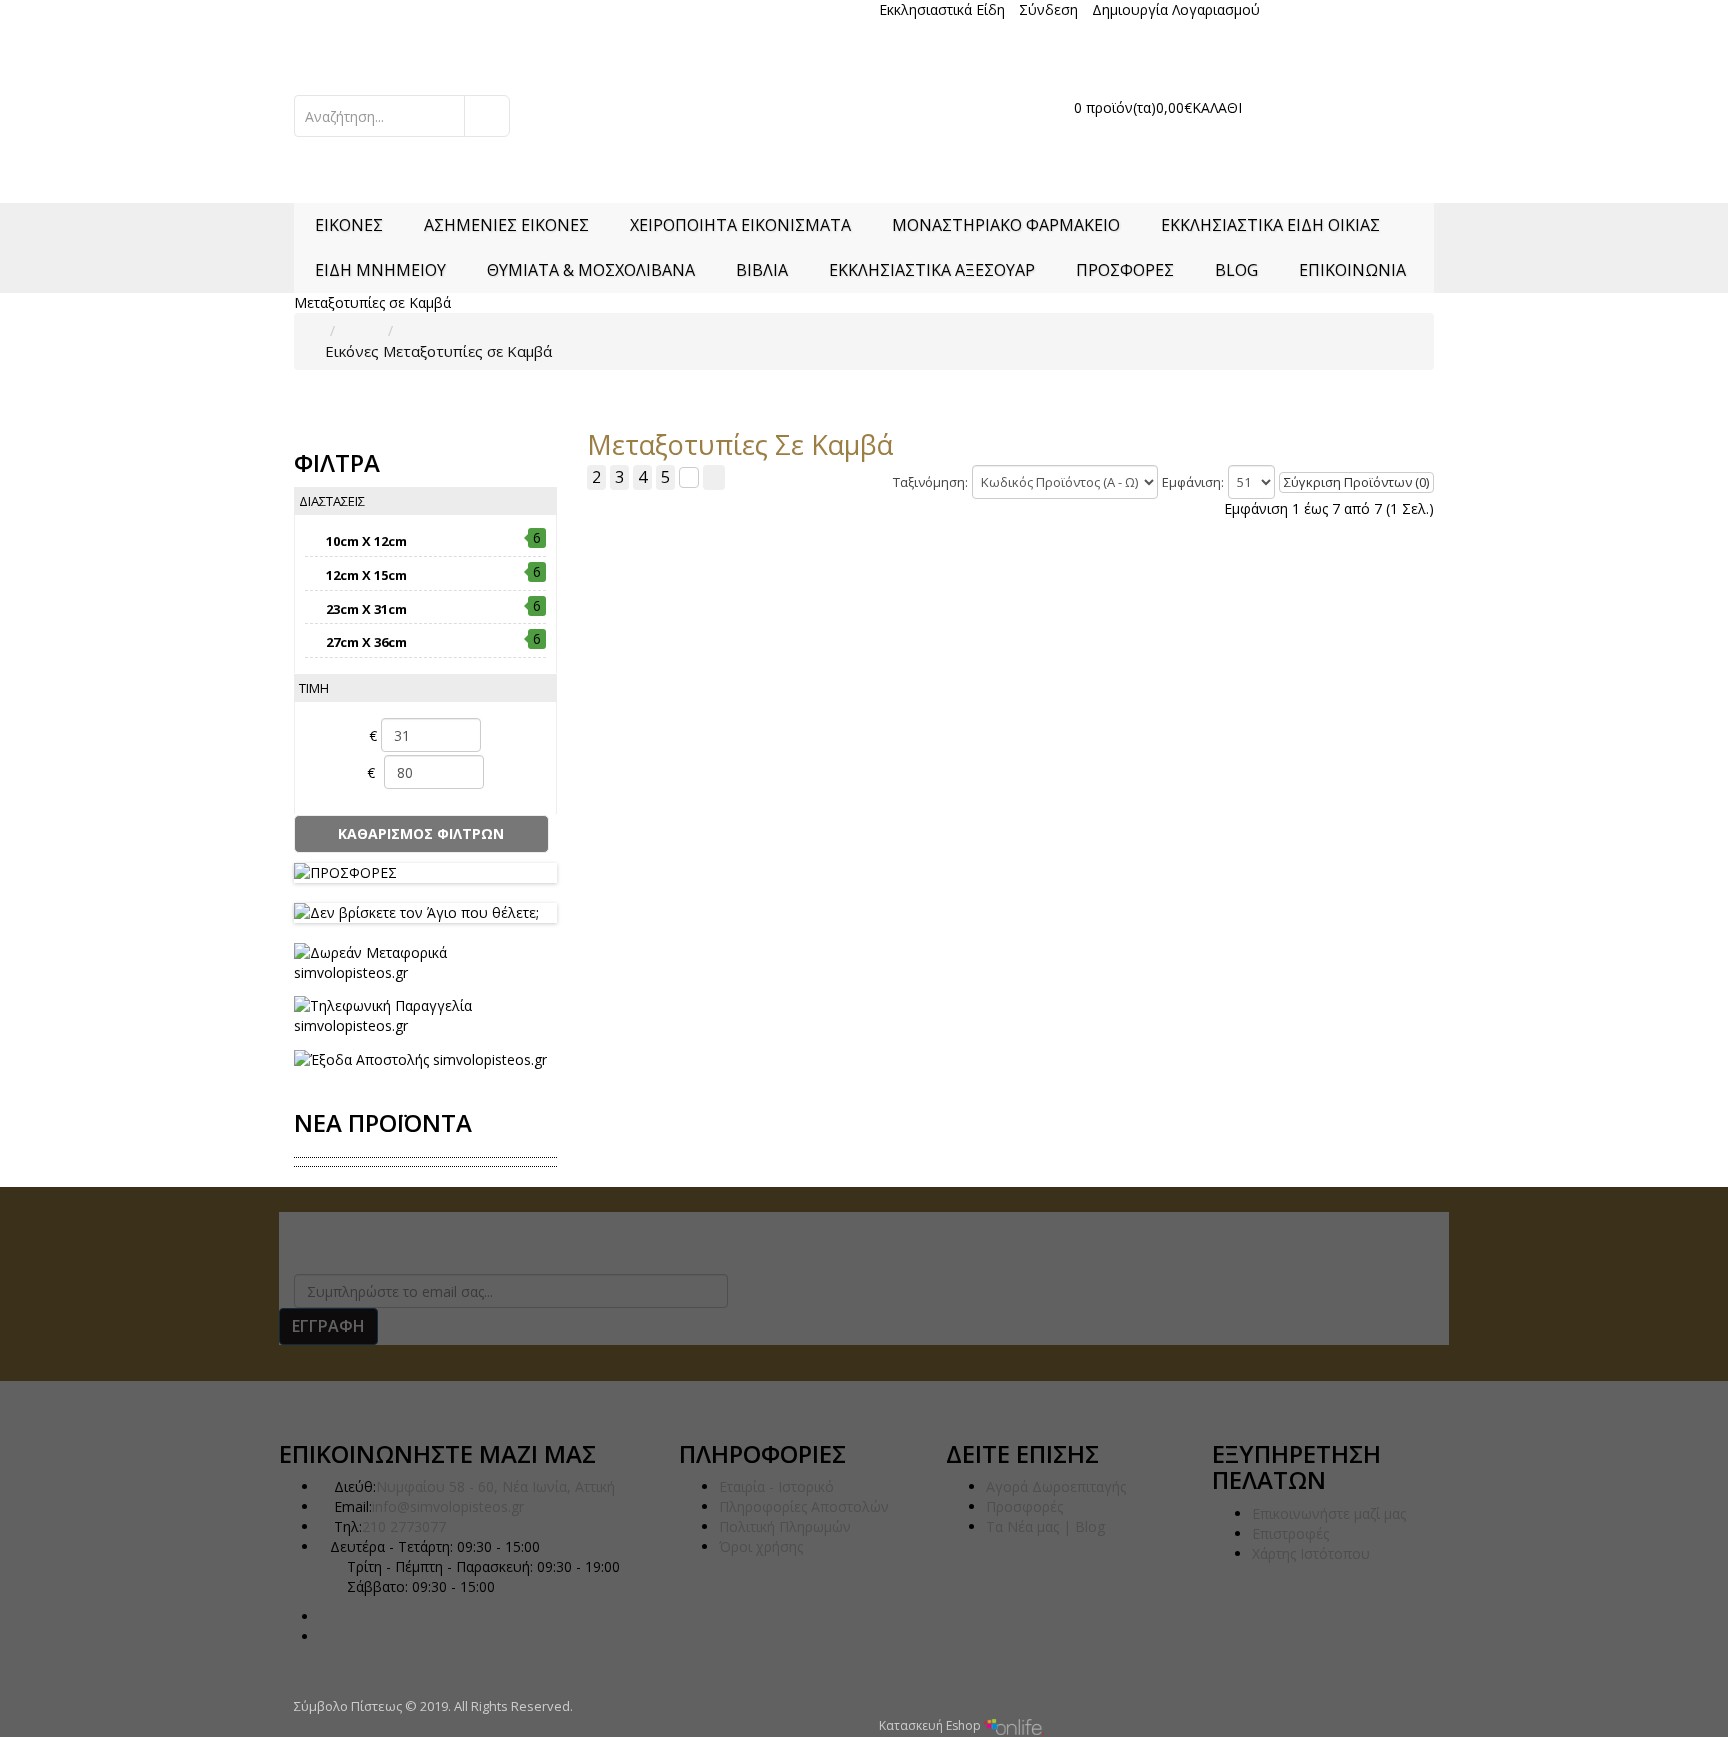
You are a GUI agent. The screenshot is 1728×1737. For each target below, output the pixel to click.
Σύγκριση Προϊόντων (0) (1356, 482)
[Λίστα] (689, 477)
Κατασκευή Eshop (931, 1725)
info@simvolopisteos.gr (448, 1506)
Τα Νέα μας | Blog (1045, 1526)
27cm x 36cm (366, 642)
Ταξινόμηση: (930, 482)
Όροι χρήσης (761, 1546)
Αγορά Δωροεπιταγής (1056, 1486)
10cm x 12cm (366, 541)
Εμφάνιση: (1193, 482)
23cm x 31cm (366, 609)
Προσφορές (1024, 1506)
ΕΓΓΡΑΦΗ (328, 1326)
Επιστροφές (1290, 1533)
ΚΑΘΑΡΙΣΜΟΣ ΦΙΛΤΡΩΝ (421, 833)
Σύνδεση (1048, 9)
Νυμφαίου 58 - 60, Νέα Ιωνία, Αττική (495, 1486)
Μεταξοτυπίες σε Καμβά (467, 351)
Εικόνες (352, 351)
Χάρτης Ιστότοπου (1311, 1553)
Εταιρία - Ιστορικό (776, 1486)
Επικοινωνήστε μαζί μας (1329, 1513)
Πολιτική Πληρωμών (785, 1526)
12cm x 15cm (366, 575)
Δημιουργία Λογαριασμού (1176, 9)
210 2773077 (361, 10)
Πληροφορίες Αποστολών (804, 1506)
